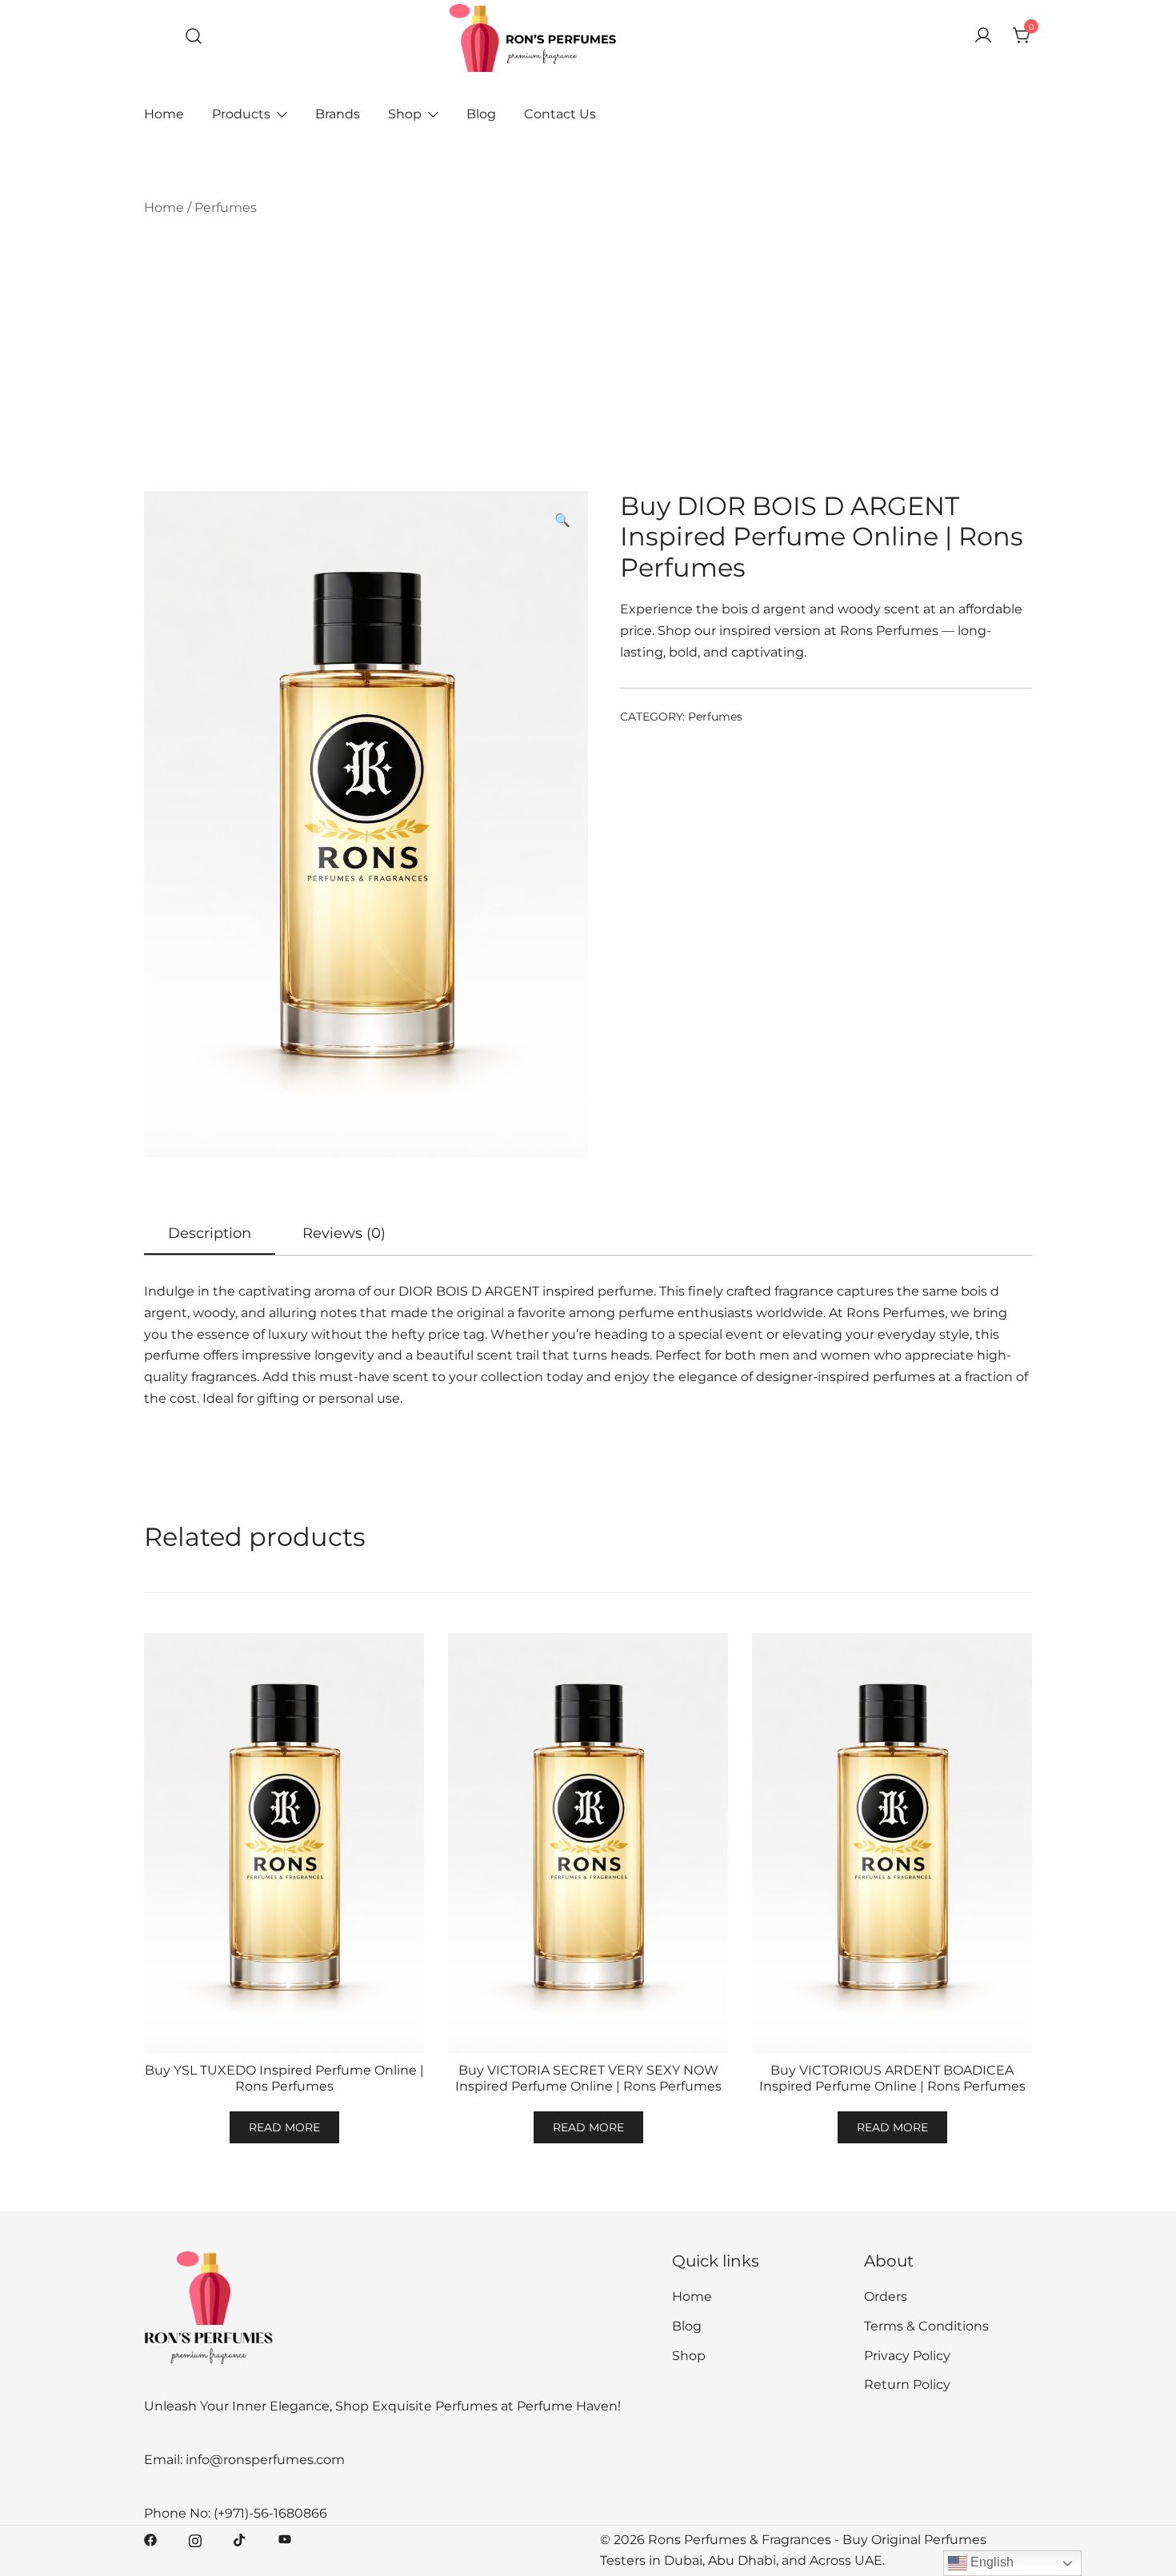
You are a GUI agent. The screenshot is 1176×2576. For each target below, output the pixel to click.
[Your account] (983, 36)
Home (164, 114)
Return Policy (907, 2384)
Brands (338, 114)
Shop (405, 114)
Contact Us (560, 114)
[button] (562, 521)
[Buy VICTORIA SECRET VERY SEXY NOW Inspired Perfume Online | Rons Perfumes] (588, 1843)
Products (241, 114)
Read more (284, 2127)
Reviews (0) (344, 1233)
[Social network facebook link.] (150, 2540)
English (990, 2562)
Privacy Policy (907, 2356)
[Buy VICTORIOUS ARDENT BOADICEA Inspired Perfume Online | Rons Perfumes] (892, 1843)
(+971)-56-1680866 (270, 2513)
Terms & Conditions (926, 2326)
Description (210, 1233)
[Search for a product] (194, 36)
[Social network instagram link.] (195, 2540)
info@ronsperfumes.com (265, 2460)
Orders (886, 2296)
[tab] (210, 1234)
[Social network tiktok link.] (240, 2540)
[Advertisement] (588, 355)
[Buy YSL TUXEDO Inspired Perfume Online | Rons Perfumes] (284, 1843)
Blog (481, 114)
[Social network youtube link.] (285, 2540)
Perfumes (226, 208)
